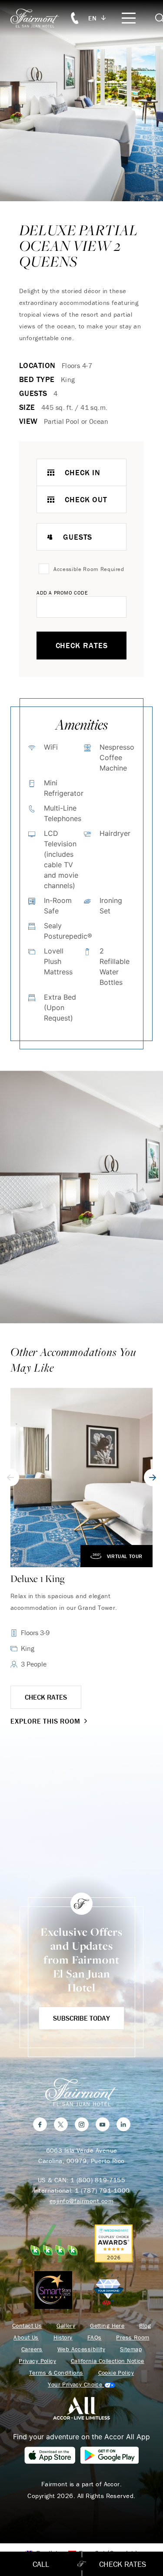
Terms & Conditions (56, 2373)
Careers (32, 2349)
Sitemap (131, 2349)
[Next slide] (153, 1477)
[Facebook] (40, 2124)
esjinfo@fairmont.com (81, 2201)
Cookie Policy (116, 2373)
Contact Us (27, 2326)
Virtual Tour (125, 1556)
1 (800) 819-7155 (98, 2180)
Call (41, 2564)
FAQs (95, 2338)
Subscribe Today (81, 2018)
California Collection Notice (108, 2361)
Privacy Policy (37, 2361)
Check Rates (82, 645)
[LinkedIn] (123, 2124)
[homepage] (40, 18)
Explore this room (45, 1721)
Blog (145, 2326)
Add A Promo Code (62, 593)
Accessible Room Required (89, 569)
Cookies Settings (81, 2385)
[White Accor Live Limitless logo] (81, 2408)
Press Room (133, 2338)
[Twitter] (61, 2124)
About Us (26, 2338)
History (63, 2338)
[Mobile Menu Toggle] (129, 18)
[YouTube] (103, 2124)
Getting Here (107, 2326)
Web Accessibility (81, 2349)
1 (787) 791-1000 (102, 2190)
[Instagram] (82, 2124)
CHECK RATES (46, 1697)
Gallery (66, 2326)
